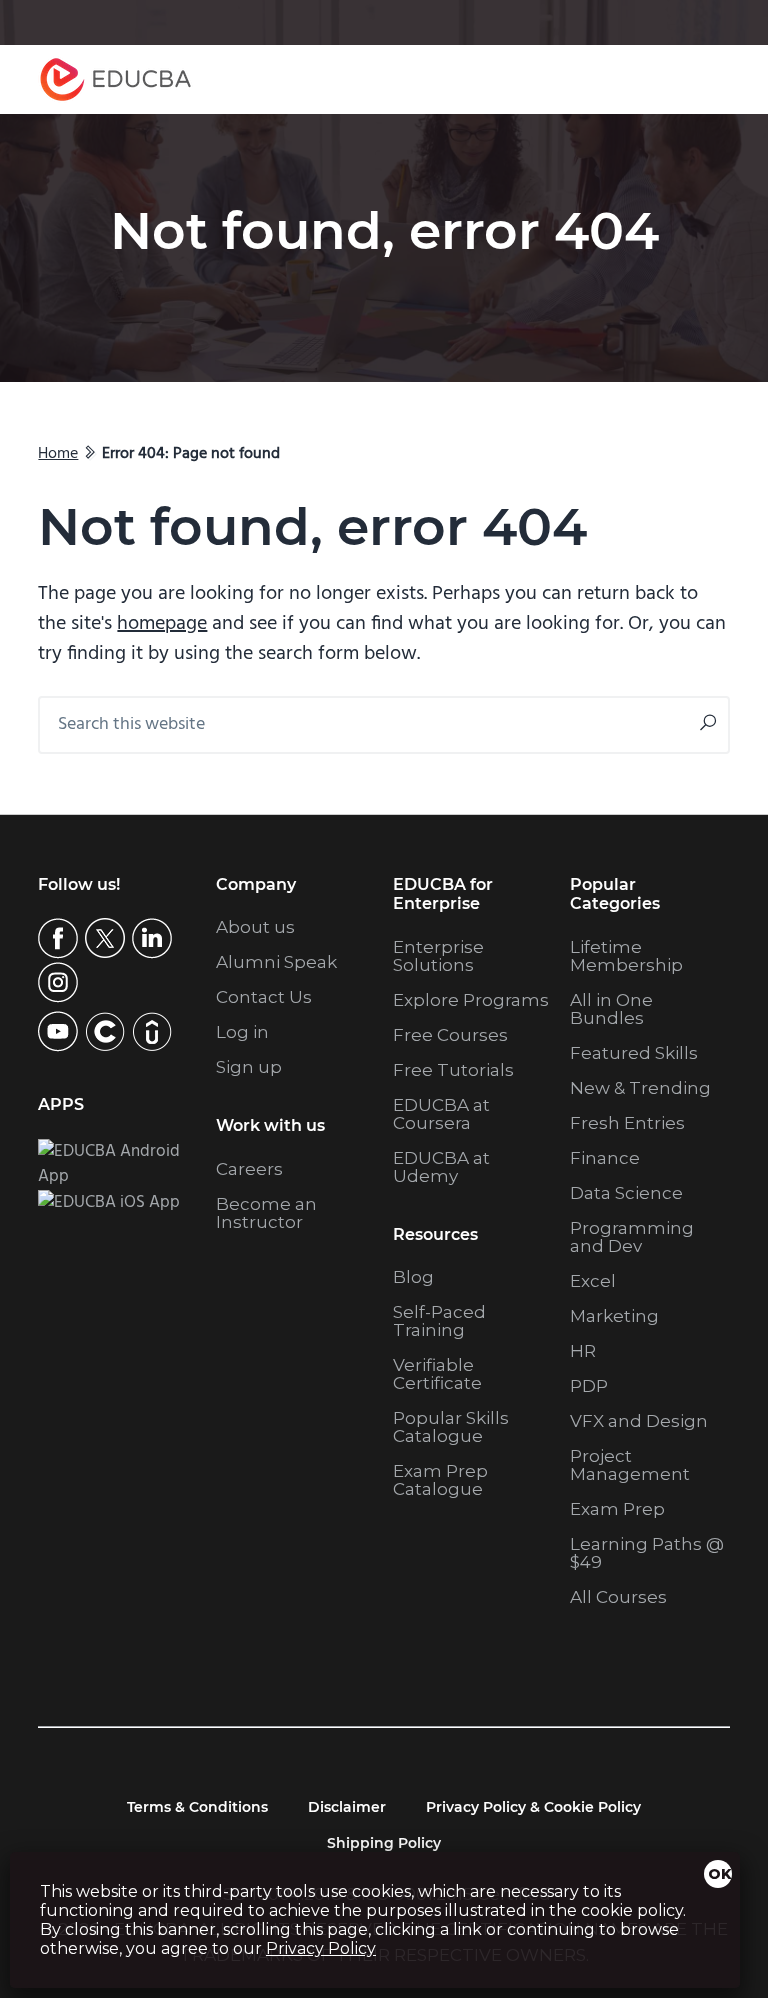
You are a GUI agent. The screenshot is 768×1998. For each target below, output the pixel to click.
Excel (593, 1281)
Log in (242, 1032)
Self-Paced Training (439, 1321)
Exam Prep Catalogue (440, 1480)
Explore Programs (471, 1000)
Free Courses (450, 1035)
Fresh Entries (627, 1123)
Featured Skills (634, 1053)
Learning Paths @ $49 (647, 1553)
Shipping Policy (384, 1843)
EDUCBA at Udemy (441, 1167)
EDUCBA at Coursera (441, 1114)
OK (720, 1874)
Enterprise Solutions (438, 956)
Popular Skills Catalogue (451, 1427)
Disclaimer (347, 1807)
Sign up (249, 1067)
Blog (413, 1277)
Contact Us (264, 997)
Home (58, 454)
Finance (605, 1158)
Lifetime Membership (626, 956)
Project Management (630, 1465)
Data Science (626, 1193)
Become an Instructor (266, 1213)
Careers (249, 1169)
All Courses (618, 1597)
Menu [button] (694, 79)
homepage (162, 624)
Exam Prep (617, 1509)
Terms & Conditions (197, 1807)
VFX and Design (639, 1421)
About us (255, 927)
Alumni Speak (276, 962)
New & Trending (640, 1088)
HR (583, 1351)
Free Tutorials (453, 1070)
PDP (589, 1386)
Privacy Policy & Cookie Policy (533, 1807)
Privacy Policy (321, 1948)
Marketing (614, 1316)
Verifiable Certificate (437, 1374)
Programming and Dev (632, 1237)
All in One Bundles (611, 1009)
